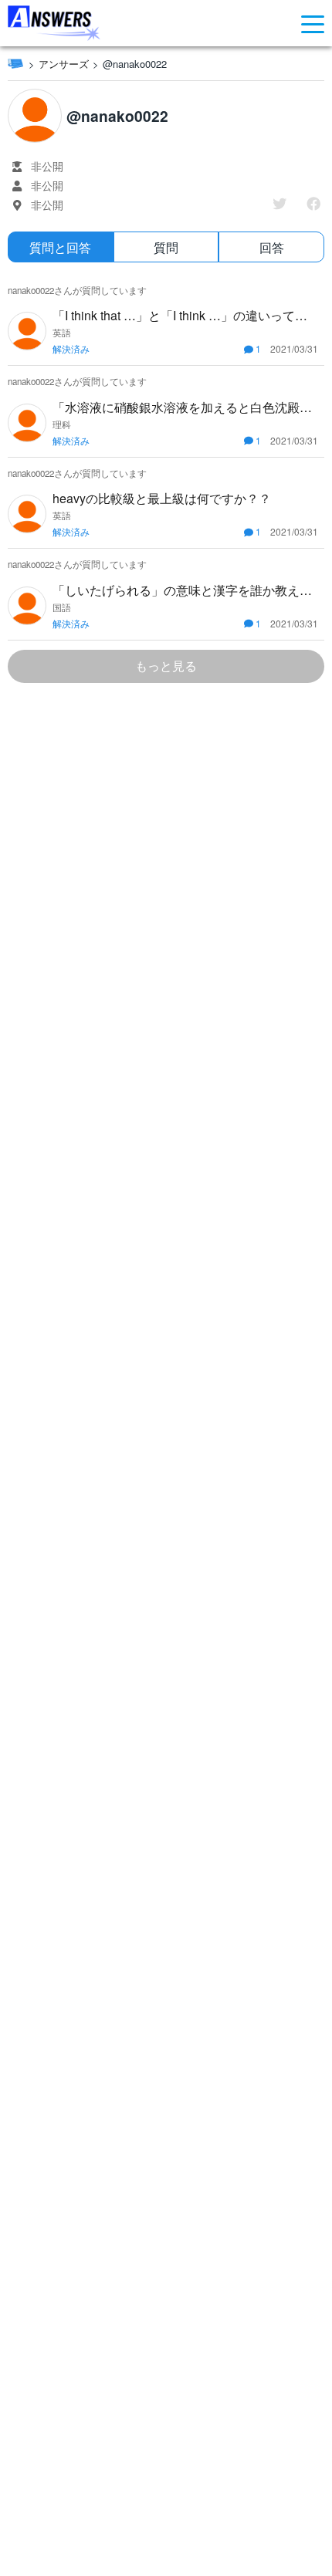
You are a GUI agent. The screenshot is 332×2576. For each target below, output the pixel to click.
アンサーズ (64, 64)
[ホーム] (15, 63)
